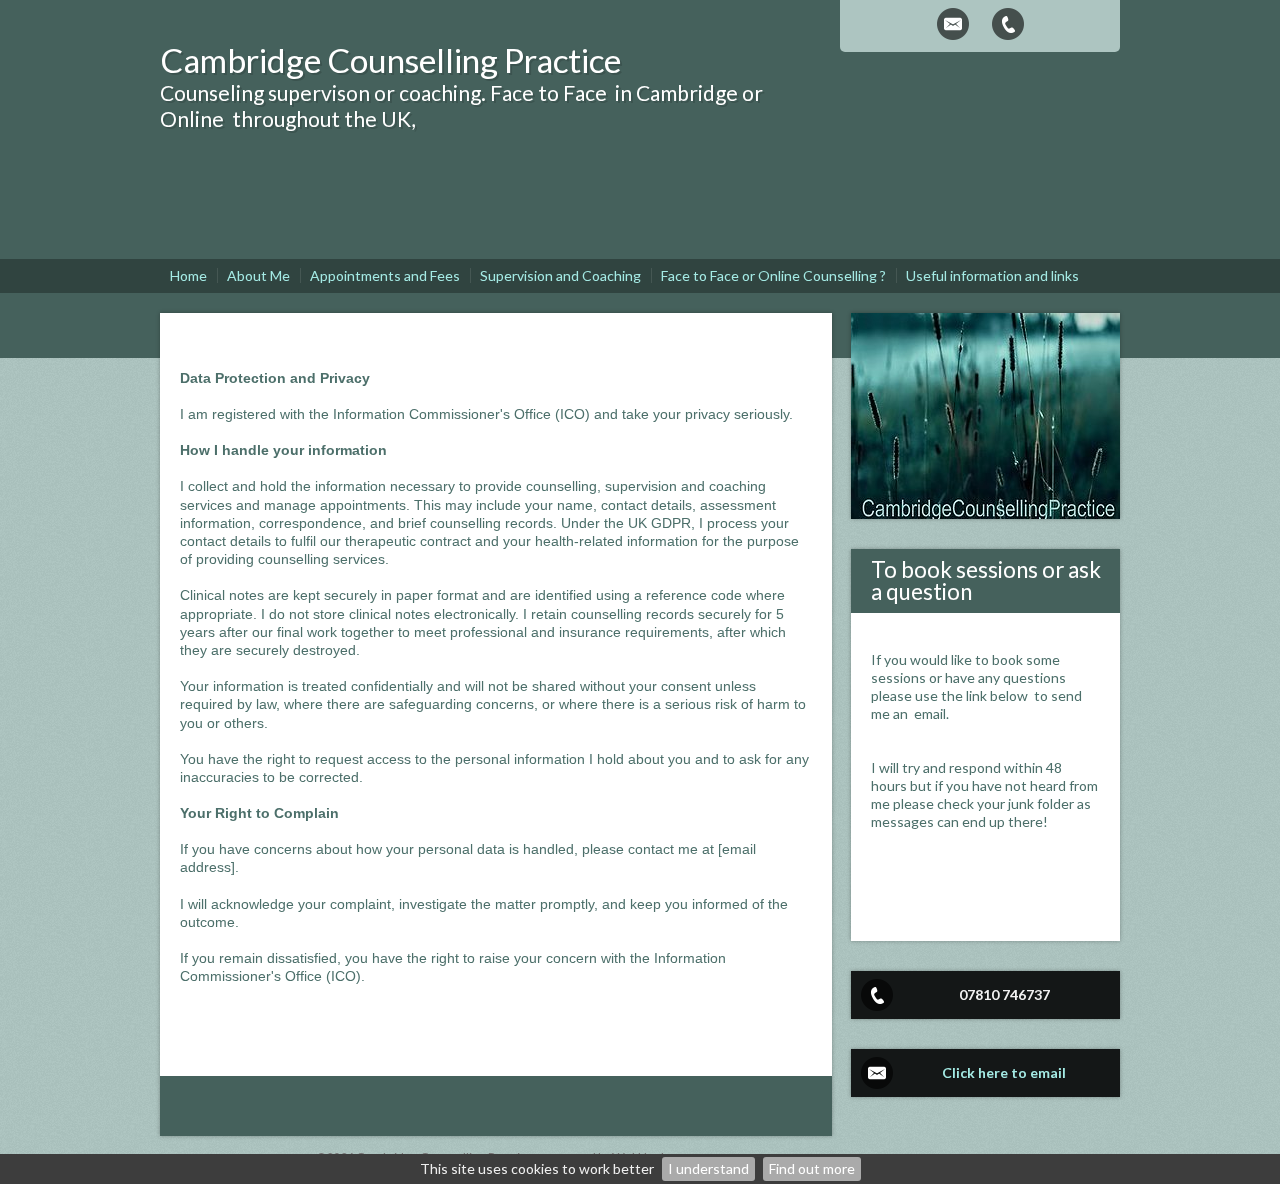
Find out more (812, 1168)
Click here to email (1004, 1072)
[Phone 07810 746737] (1008, 24)
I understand (708, 1168)
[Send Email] (953, 24)
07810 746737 (1004, 994)
